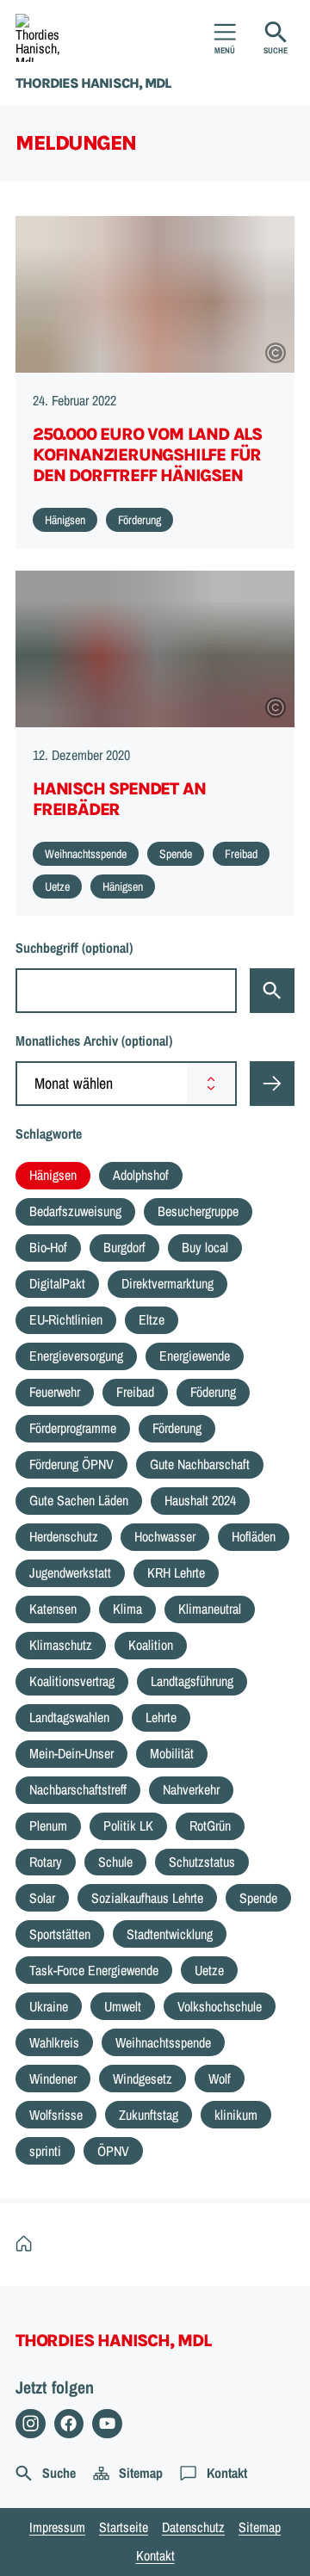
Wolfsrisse (56, 2115)
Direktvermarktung (167, 1283)
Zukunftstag (149, 2115)
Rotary (46, 1862)
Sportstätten (60, 1934)
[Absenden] (272, 1084)
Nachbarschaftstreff (78, 1789)
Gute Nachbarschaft (200, 1464)
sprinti (45, 2151)
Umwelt (123, 2006)
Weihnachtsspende (163, 2042)
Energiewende (195, 1356)
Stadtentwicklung (170, 1934)
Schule (115, 1862)
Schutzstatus (202, 1862)
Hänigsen (53, 1175)
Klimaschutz (61, 1645)
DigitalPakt (57, 1283)
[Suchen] (272, 991)
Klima (127, 1609)
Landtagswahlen (69, 1717)
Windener (53, 2079)
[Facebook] (69, 2424)
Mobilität (172, 1753)
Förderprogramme (73, 1428)
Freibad (135, 1392)
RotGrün (210, 1825)
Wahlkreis (54, 2042)
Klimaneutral (210, 1609)
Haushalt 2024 (200, 1500)
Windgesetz (143, 2079)
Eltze (152, 1319)
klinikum (236, 2115)
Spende (258, 1898)
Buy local (205, 1247)
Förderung (177, 1428)
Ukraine (49, 2006)
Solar (42, 1898)
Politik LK (128, 1825)
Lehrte (161, 1717)
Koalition (151, 1645)
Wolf (220, 2079)
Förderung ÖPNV (71, 1464)
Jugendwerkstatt (70, 1572)
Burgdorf (124, 1247)
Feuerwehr (55, 1392)
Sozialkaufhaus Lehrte (147, 1898)
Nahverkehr (191, 1789)
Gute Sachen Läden (79, 1500)
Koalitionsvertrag (72, 1681)
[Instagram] (31, 2424)
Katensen (53, 1609)
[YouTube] (107, 2424)
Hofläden (254, 1536)
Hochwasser (165, 1536)
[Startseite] (28, 2244)
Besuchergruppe (198, 1211)
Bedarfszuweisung (75, 1211)
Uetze (209, 1970)
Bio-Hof (48, 1247)
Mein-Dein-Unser (71, 1753)
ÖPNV (113, 2151)
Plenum (48, 1825)
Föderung (213, 1392)
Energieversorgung (76, 1356)
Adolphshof (141, 1175)
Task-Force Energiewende (94, 1970)
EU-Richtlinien (66, 1319)
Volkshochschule (220, 2006)
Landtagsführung (192, 1681)
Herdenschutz (64, 1536)
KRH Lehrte (176, 1572)
